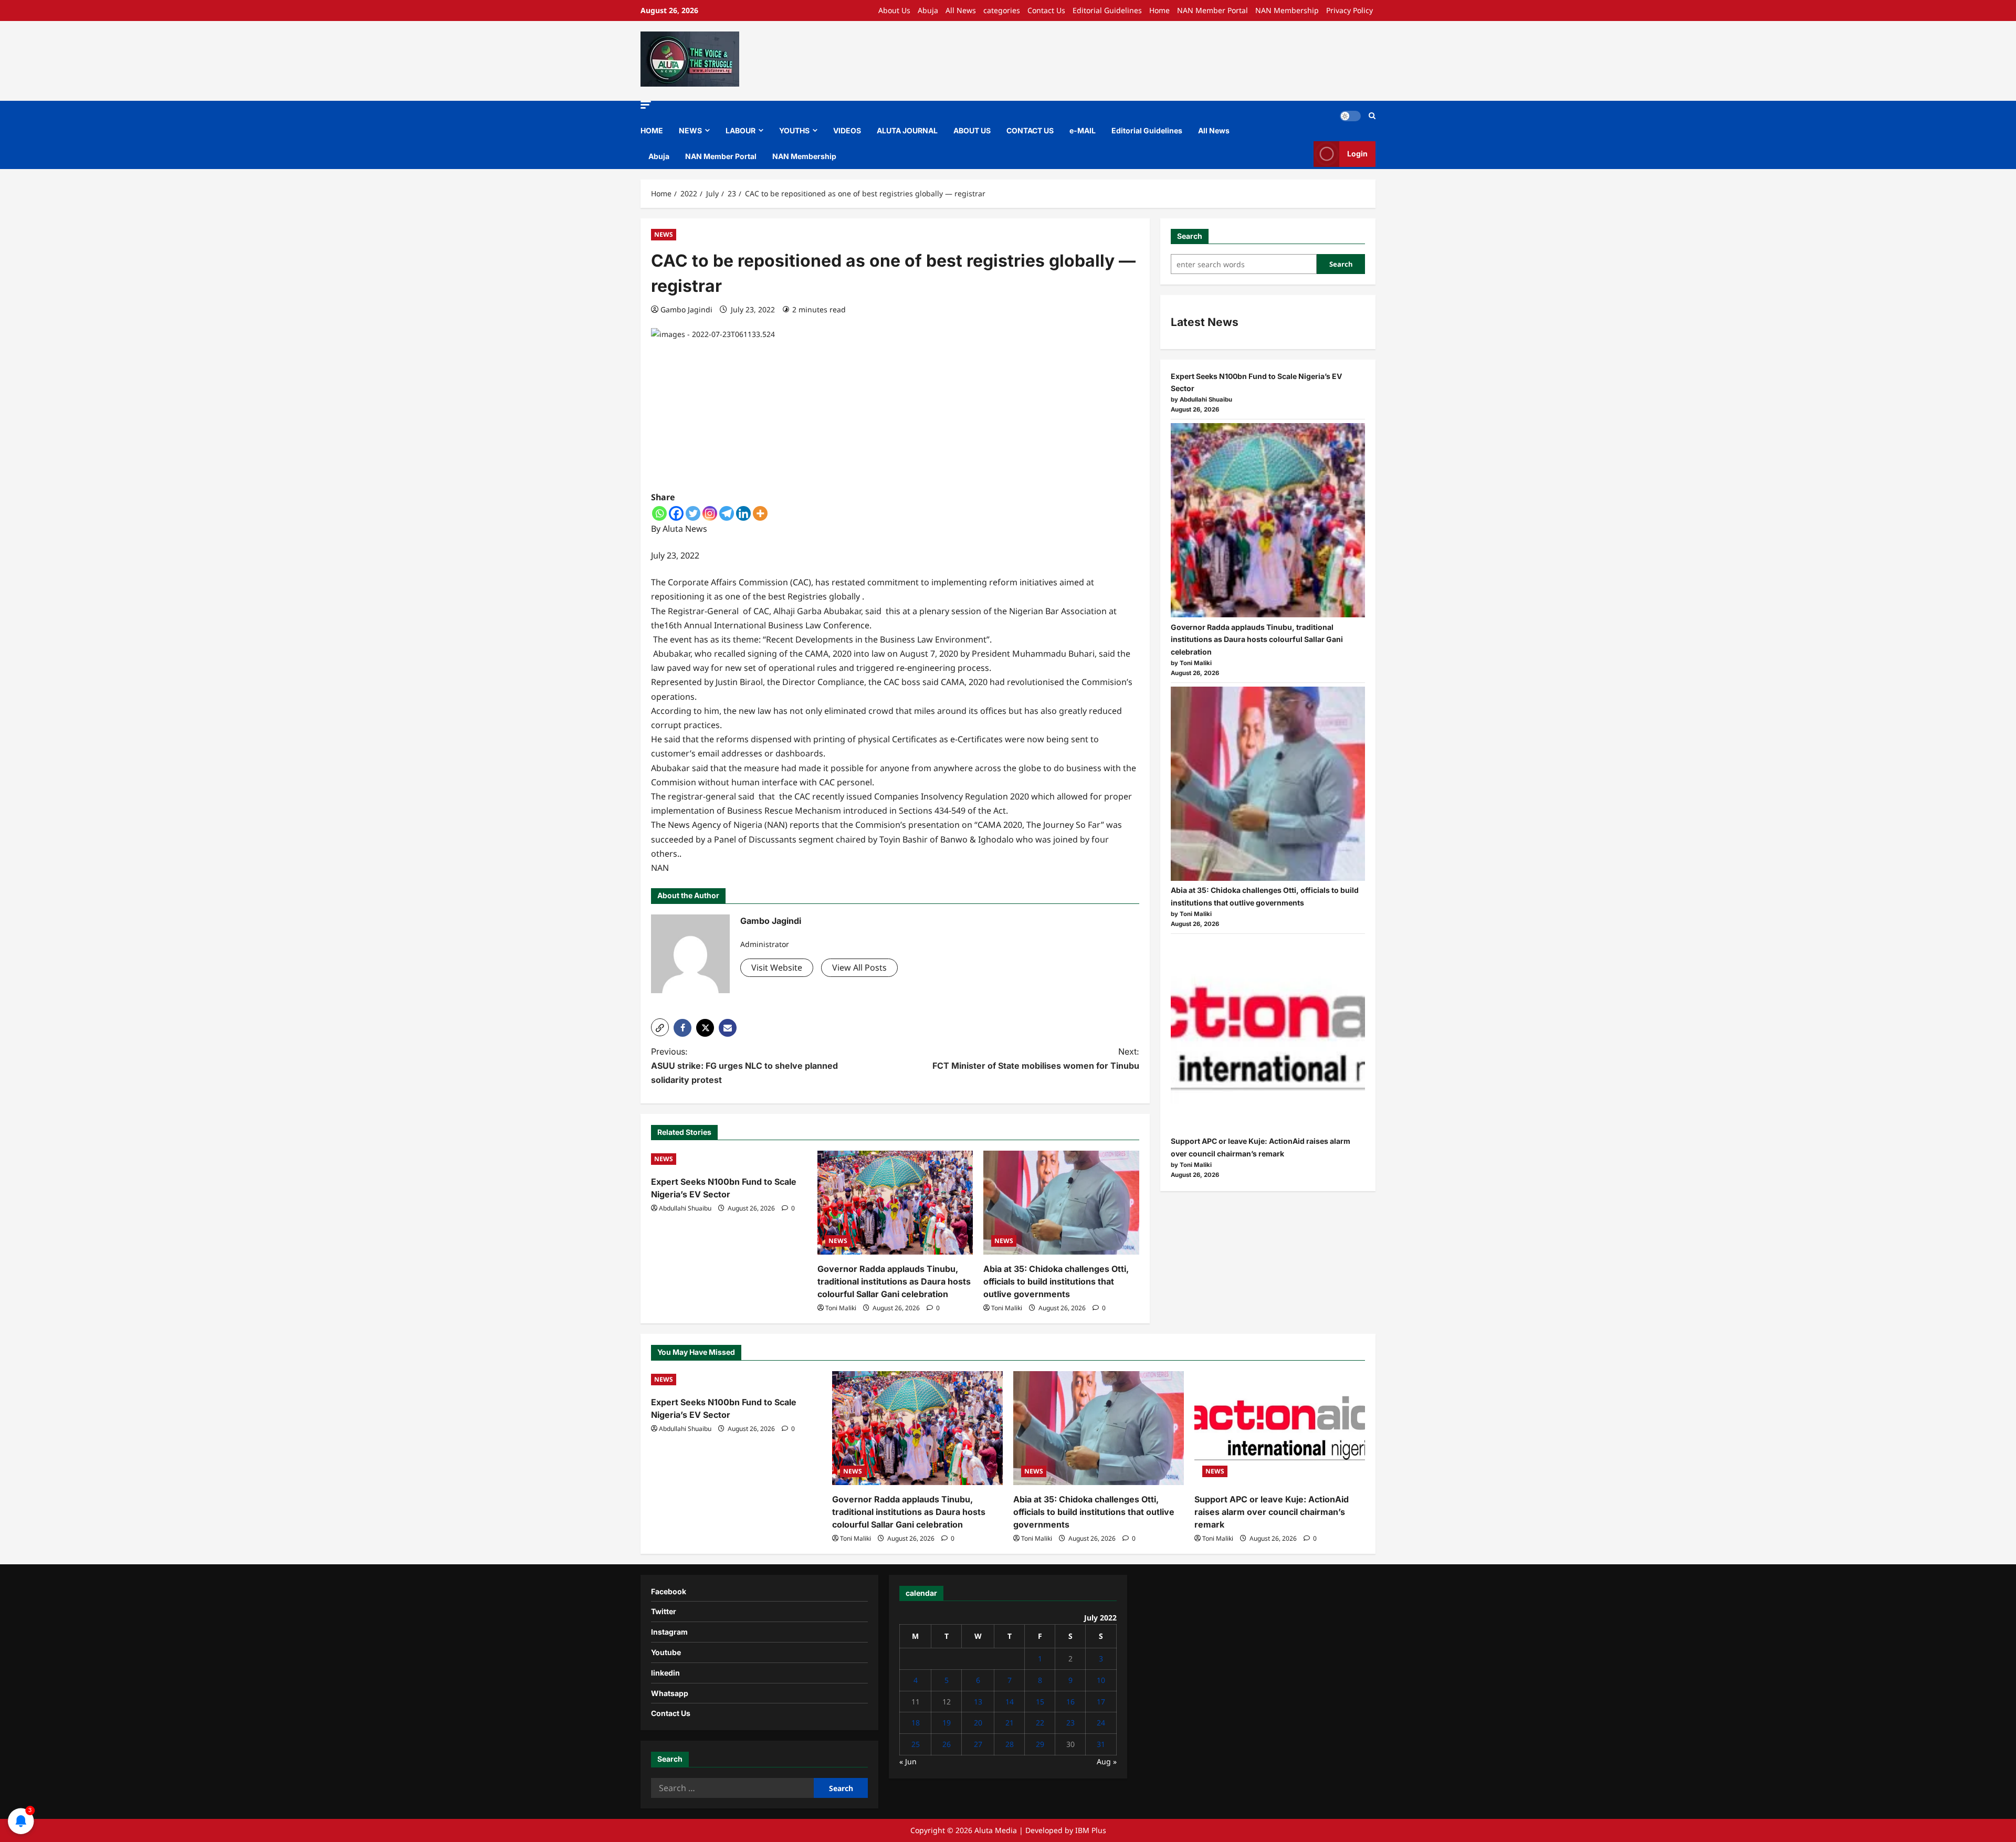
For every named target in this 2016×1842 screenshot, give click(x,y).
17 (1101, 1702)
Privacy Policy (1350, 10)
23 (1070, 1723)
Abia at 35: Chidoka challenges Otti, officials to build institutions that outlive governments (1056, 1281)
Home (1159, 10)
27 (978, 1744)
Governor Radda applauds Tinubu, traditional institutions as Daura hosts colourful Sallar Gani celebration (894, 1281)
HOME (652, 130)
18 (916, 1723)
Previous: (744, 1066)
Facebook (669, 1591)
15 (1040, 1702)
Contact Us (1046, 10)
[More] (760, 513)
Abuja (928, 10)
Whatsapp (670, 1693)
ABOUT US (972, 130)
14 (1010, 1702)
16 (1070, 1702)
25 (916, 1744)
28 (1010, 1744)
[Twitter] (693, 513)
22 (1040, 1723)
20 (978, 1723)
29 (1040, 1744)
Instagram (669, 1632)
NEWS (690, 130)
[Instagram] (710, 513)
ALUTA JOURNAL (907, 130)
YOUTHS (794, 130)
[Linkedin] (743, 513)
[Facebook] (676, 513)
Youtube (666, 1652)
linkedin (665, 1673)
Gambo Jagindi (686, 309)
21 (1010, 1723)
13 (978, 1702)
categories (1002, 10)
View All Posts (859, 967)
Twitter (664, 1611)
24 (1101, 1723)
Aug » (1107, 1761)
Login (1357, 154)
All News (961, 10)
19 (947, 1723)
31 (1101, 1744)
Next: (1036, 1059)
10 (1101, 1680)
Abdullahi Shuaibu (685, 1208)
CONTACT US (1030, 130)
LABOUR (741, 130)
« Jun (908, 1761)
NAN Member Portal (1212, 10)
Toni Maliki (841, 1308)
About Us (894, 10)
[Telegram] (727, 513)
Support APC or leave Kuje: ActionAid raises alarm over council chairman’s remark (1272, 1512)
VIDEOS (847, 130)
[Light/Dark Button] (1350, 116)
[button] (646, 105)
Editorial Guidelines (1107, 10)
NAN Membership (1287, 10)
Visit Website (777, 967)
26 (947, 1744)
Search (1190, 236)
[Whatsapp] (659, 513)
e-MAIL (1083, 130)
